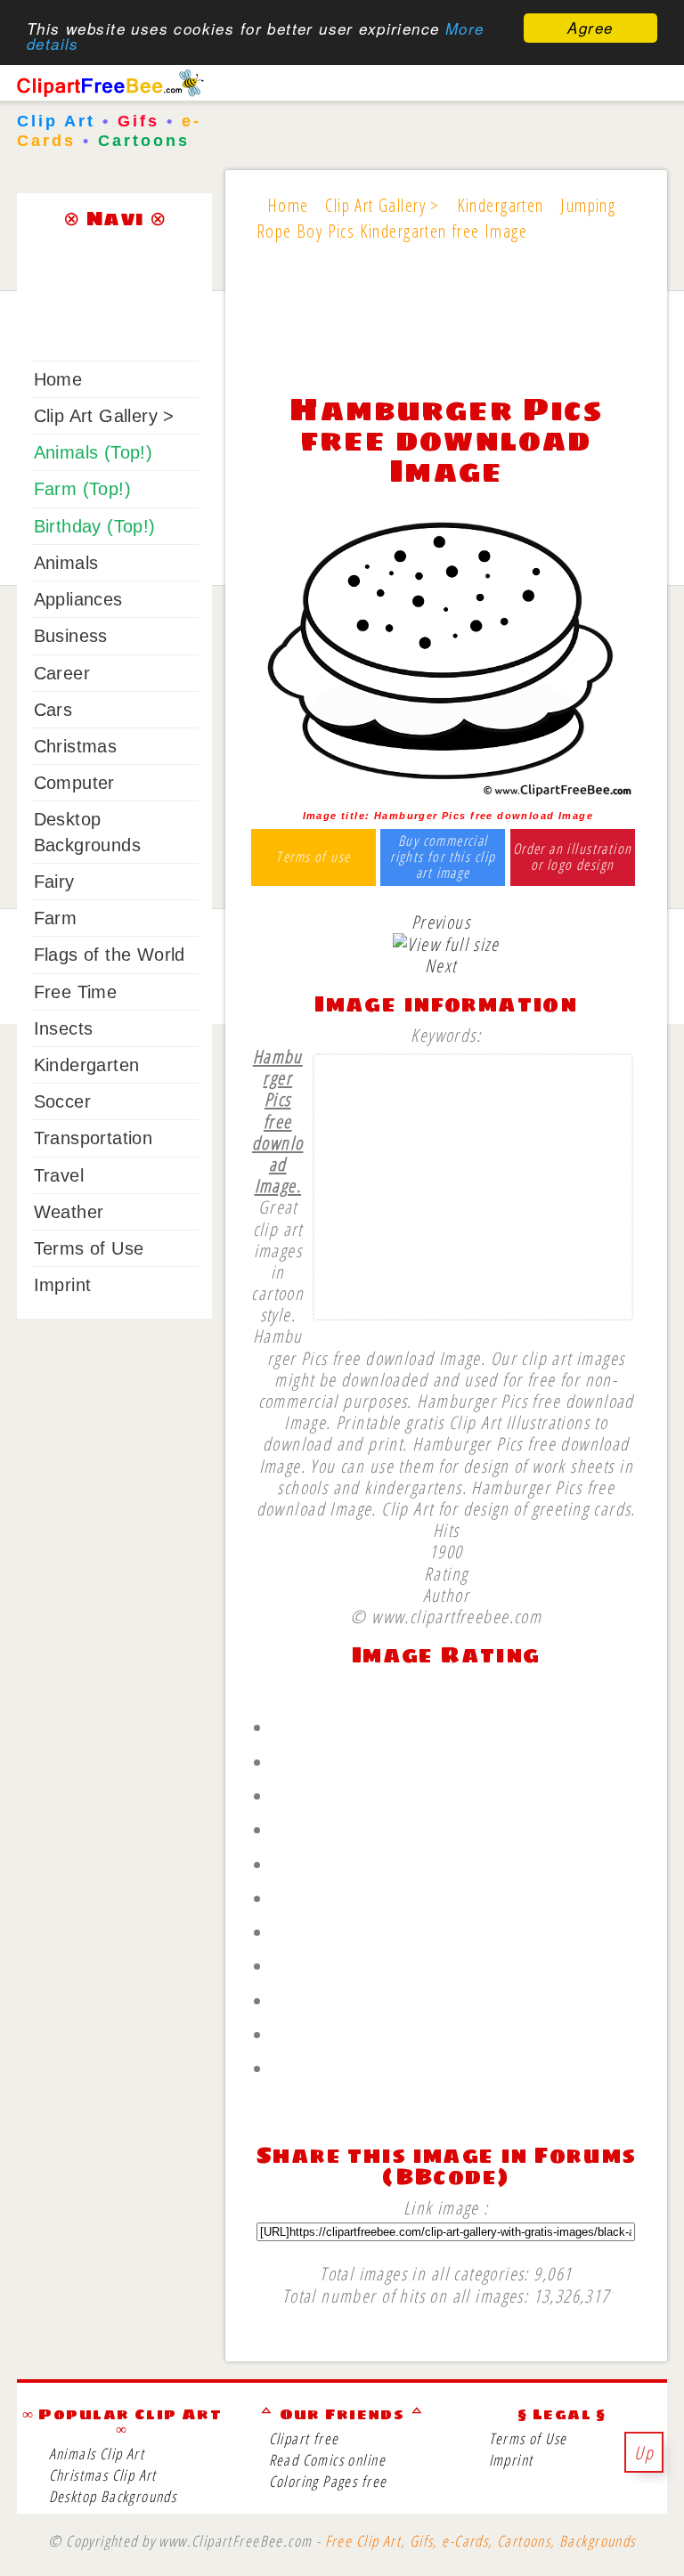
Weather (69, 1212)
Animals (66, 563)
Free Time (76, 992)
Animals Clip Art (97, 2454)
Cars (53, 710)
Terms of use (313, 857)
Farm (56, 918)
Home (58, 379)
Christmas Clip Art (103, 2475)
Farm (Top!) (82, 489)
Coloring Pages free (328, 2481)
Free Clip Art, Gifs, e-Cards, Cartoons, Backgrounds (480, 2541)
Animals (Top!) (94, 452)
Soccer (62, 1101)
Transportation (94, 1138)
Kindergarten (87, 1065)
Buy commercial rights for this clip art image (443, 857)
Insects (64, 1028)
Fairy (54, 882)
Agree (590, 28)
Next (441, 965)
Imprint (63, 1285)
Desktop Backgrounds (113, 2496)
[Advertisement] (446, 329)
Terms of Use (89, 1248)
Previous (441, 922)
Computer (74, 783)
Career (62, 673)
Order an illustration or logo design (573, 857)
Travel (59, 1175)
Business (71, 636)
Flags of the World (110, 955)
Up (644, 2452)
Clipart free (304, 2438)
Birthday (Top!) (95, 526)
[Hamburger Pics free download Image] (446, 794)
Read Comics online (327, 2460)
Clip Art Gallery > (104, 416)
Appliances (78, 599)
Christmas (76, 746)
